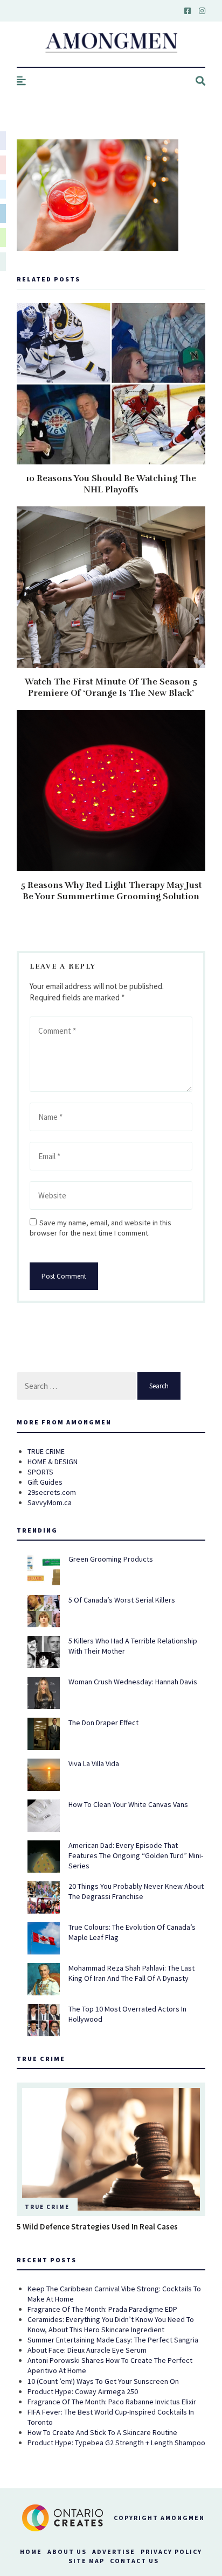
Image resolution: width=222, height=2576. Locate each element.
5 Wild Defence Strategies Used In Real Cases (97, 2226)
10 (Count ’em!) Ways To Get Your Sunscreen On (103, 2381)
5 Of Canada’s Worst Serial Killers (122, 1600)
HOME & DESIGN (53, 1462)
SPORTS (40, 1472)
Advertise (114, 2552)
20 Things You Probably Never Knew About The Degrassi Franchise (136, 1891)
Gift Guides (45, 1482)
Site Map (86, 2561)
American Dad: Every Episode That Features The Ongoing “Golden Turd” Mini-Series (136, 1855)
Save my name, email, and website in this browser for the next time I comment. (100, 1228)
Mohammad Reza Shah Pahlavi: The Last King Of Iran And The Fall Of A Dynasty (131, 1973)
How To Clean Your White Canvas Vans (128, 1804)
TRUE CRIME (46, 1451)
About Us (67, 2552)
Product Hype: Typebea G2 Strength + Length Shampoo (116, 2443)
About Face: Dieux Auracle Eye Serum (87, 2350)
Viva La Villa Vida (94, 1763)
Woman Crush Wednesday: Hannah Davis (133, 1682)
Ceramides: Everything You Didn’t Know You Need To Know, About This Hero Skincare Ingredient (111, 2324)
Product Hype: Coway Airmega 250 (83, 2391)
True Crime (47, 2207)
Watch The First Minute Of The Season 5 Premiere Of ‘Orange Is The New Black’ (111, 687)
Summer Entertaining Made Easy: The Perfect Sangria (113, 2340)
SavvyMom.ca (50, 1502)
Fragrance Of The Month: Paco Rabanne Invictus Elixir (112, 2402)
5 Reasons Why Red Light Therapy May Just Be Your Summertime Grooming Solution (111, 891)
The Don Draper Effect (103, 1723)
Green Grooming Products (111, 1559)
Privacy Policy (171, 2552)
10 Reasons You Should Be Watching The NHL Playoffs (111, 484)
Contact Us (134, 2561)
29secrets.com (52, 1492)
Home (31, 2552)
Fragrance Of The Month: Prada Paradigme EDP (102, 2309)
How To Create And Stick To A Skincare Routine (102, 2432)
